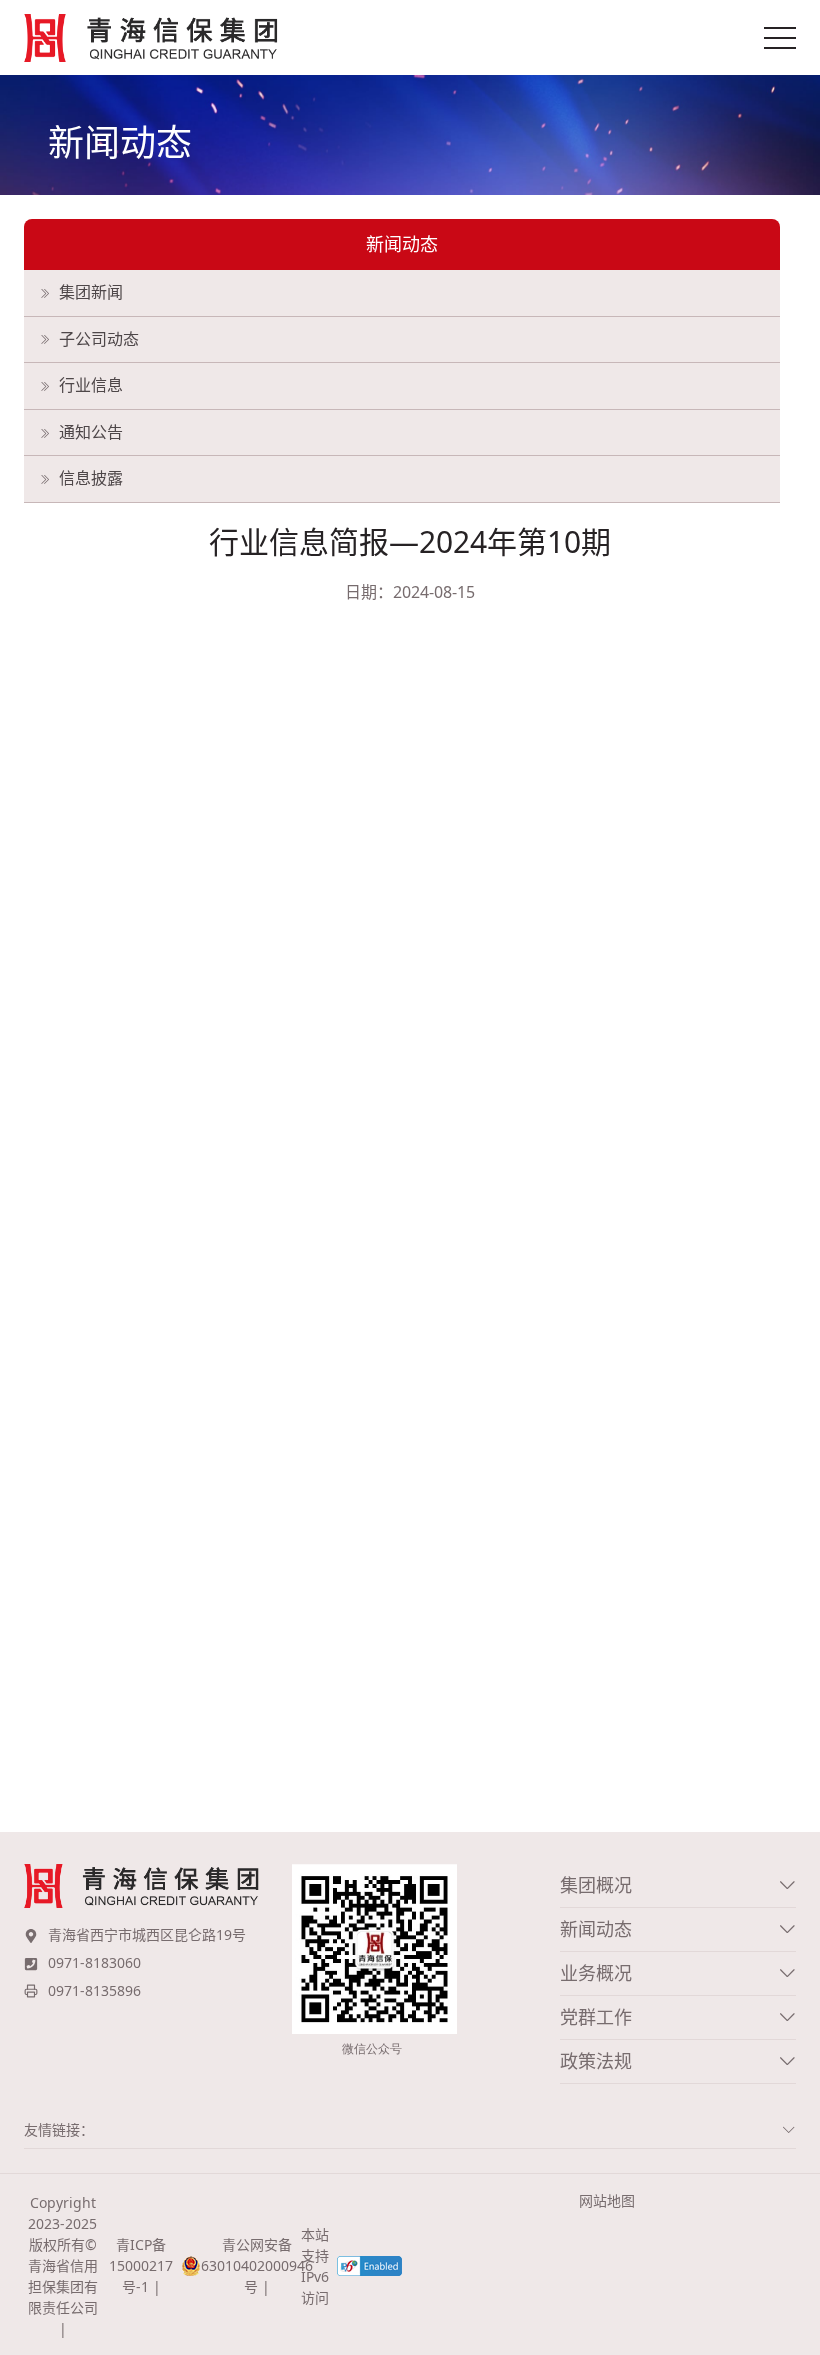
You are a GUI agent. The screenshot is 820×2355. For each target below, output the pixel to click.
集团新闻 (91, 292)
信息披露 (91, 478)
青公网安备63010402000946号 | (247, 2265)
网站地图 (607, 2200)
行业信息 (91, 385)
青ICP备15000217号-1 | (141, 2265)
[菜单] (780, 38)
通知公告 (91, 432)
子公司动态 (99, 339)
